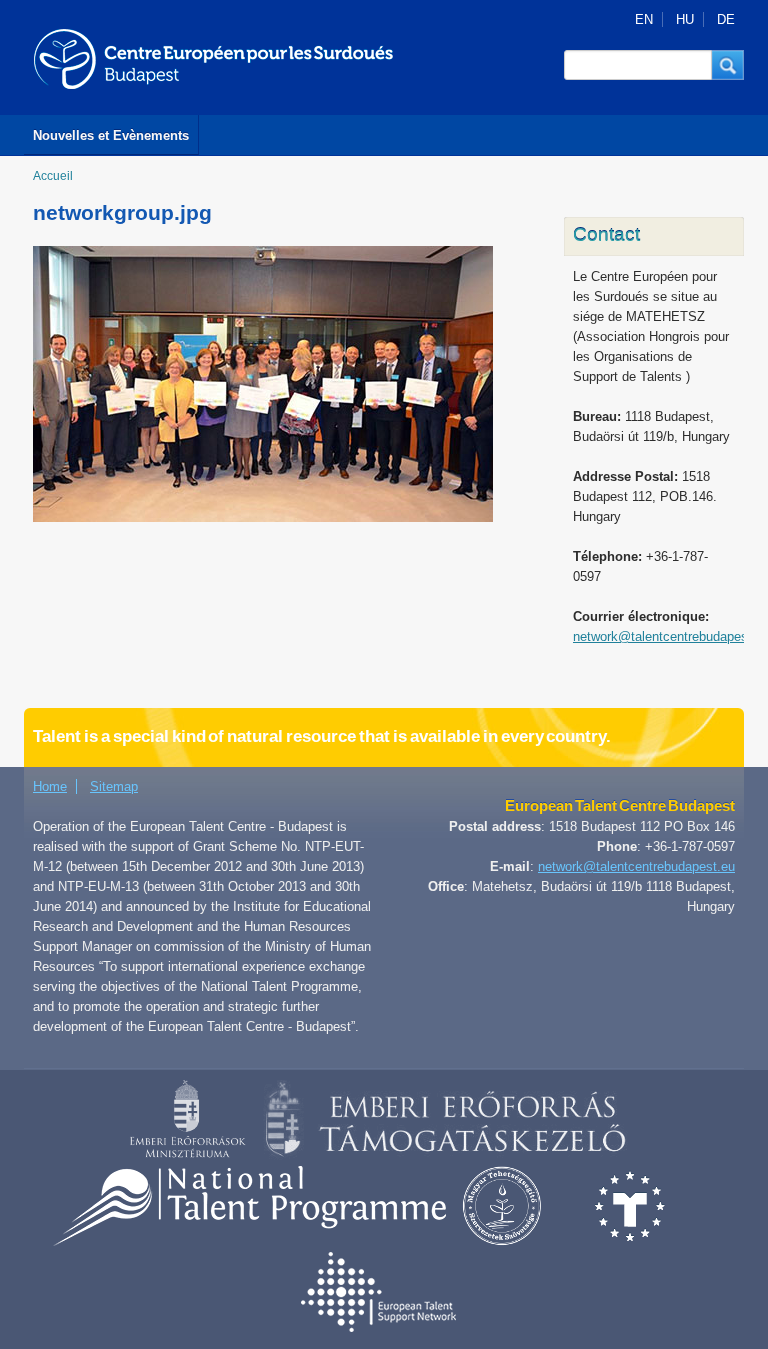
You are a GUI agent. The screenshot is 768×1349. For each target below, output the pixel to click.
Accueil (53, 176)
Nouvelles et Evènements (111, 135)
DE (726, 19)
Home (50, 786)
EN (644, 19)
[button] (728, 65)
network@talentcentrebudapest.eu (636, 866)
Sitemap (114, 786)
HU (685, 19)
